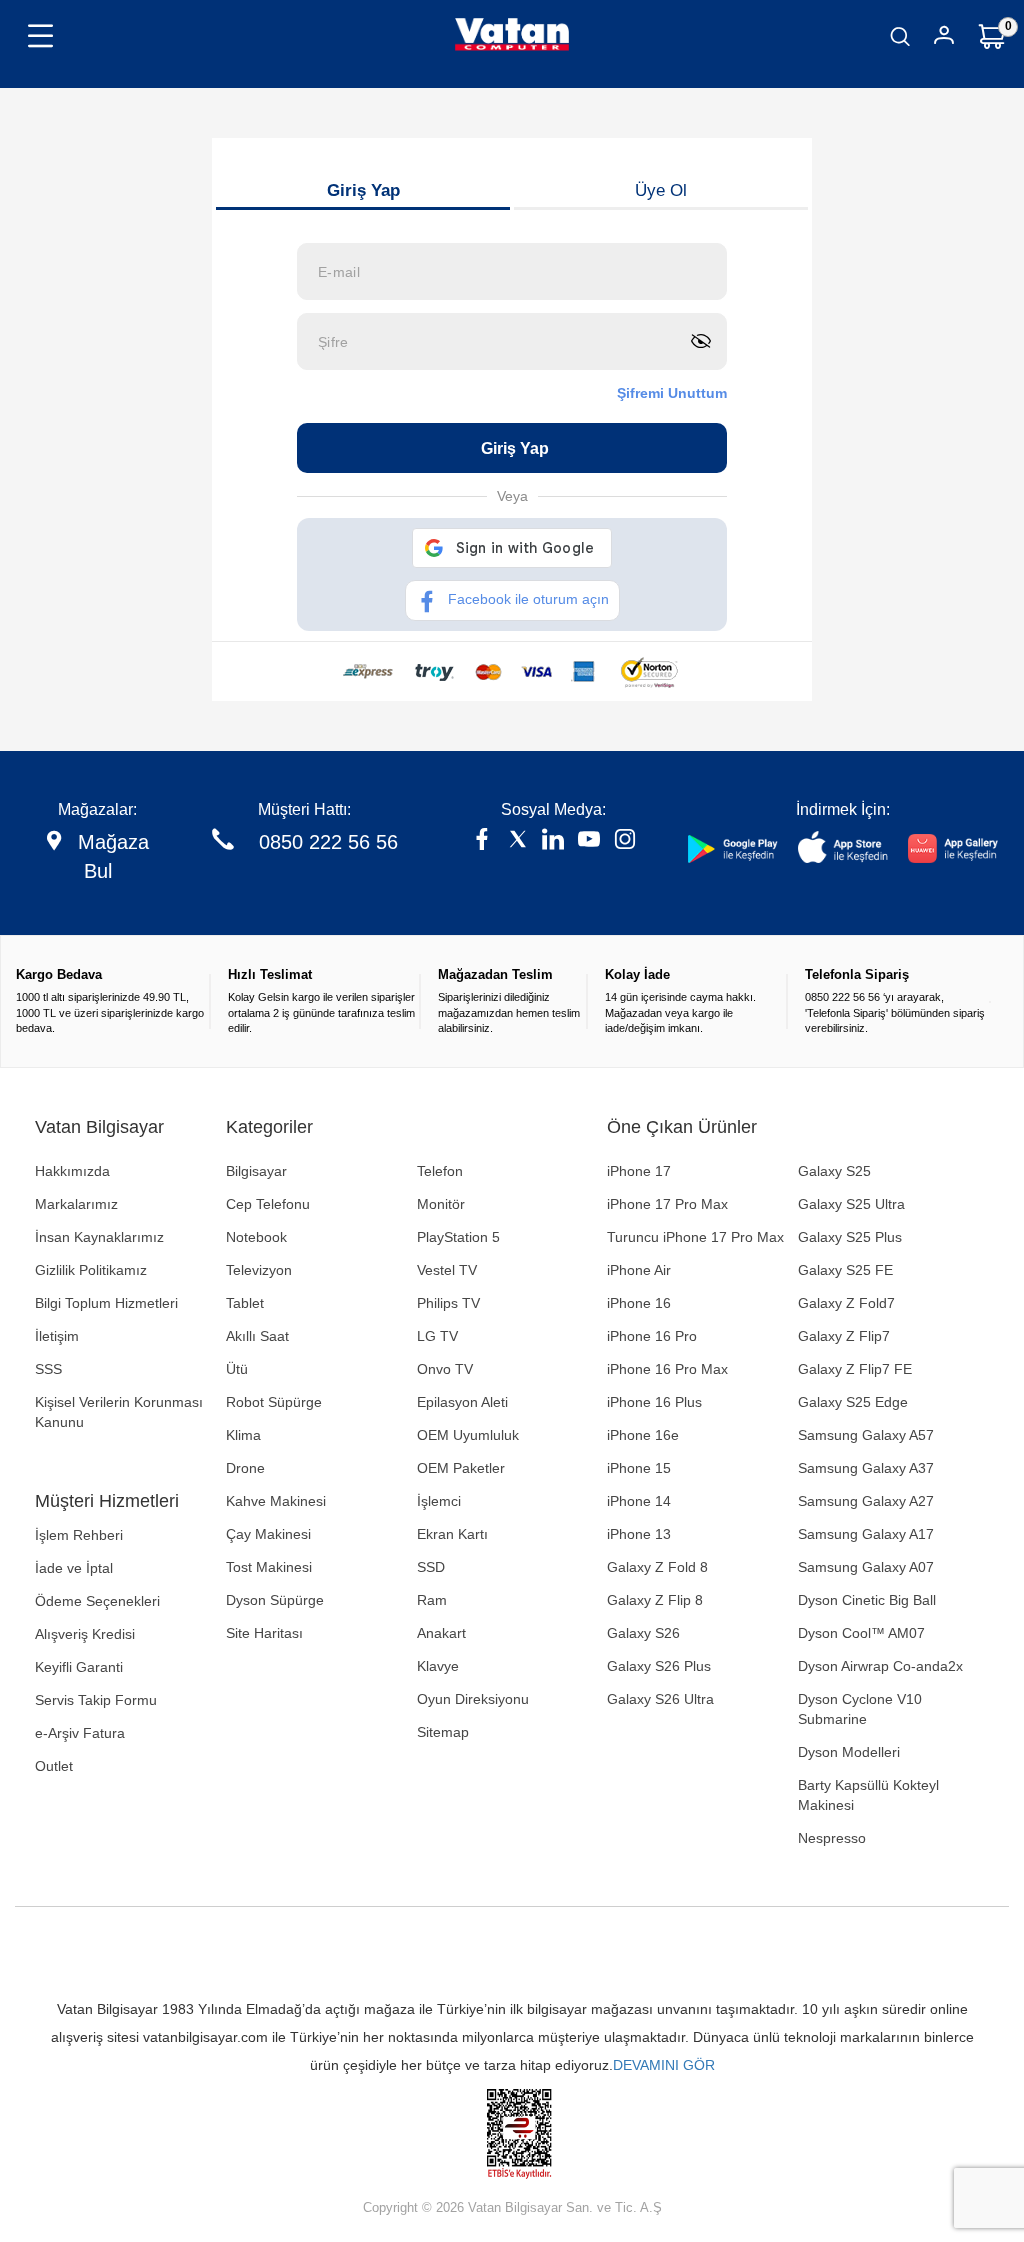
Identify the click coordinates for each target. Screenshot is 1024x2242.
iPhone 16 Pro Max (667, 1369)
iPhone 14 (639, 1501)
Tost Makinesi (269, 1567)
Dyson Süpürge (275, 1600)
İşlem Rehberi (79, 1535)
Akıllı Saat (257, 1336)
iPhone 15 (639, 1468)
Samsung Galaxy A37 (866, 1468)
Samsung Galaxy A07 (866, 1567)
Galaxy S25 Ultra (851, 1204)
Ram (432, 1600)
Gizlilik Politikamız (91, 1270)
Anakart (441, 1633)
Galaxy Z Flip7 (844, 1336)
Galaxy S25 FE (845, 1270)
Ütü (237, 1369)
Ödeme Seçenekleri (97, 1601)
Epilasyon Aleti (462, 1402)
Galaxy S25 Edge (853, 1402)
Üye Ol (661, 190)
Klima (243, 1435)
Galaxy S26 (643, 1633)
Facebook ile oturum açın (528, 599)
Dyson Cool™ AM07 (861, 1633)
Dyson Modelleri (849, 1752)
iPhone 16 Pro (652, 1336)
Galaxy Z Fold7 (846, 1303)
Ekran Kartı (452, 1534)
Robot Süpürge (274, 1402)
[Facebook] (482, 841)
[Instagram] (625, 841)
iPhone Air (639, 1270)
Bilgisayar (256, 1171)
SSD (431, 1567)
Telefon (440, 1171)
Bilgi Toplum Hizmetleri (106, 1303)
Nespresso (832, 1838)
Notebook (256, 1237)
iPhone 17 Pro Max (667, 1204)
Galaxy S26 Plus (659, 1666)
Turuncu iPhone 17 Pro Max (695, 1237)
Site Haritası (264, 1633)
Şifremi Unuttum (672, 393)
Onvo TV (445, 1369)
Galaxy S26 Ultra (660, 1699)
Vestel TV (447, 1270)
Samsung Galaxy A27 (866, 1501)
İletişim (57, 1336)
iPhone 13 (639, 1534)
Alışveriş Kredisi (85, 1634)
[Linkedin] (553, 841)
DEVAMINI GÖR (664, 2065)
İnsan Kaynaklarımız (99, 1237)
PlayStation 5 (458, 1237)
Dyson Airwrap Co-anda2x (880, 1666)
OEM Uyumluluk (468, 1435)
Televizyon (259, 1270)
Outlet (54, 1766)
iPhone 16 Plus (654, 1402)
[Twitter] (518, 841)
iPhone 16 (639, 1303)
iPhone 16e (643, 1435)
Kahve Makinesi (276, 1501)
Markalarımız (76, 1204)
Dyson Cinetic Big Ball (867, 1600)
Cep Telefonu (268, 1204)
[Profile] (944, 38)
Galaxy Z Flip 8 (655, 1600)
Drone (245, 1468)
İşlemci (439, 1501)
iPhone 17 (639, 1171)
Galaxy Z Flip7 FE (855, 1369)
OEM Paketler (461, 1468)
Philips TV (448, 1303)
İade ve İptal (74, 1568)
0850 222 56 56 (328, 842)
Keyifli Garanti (79, 1667)
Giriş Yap (363, 190)
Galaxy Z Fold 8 (657, 1567)
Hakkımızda (72, 1171)
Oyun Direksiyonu (473, 1699)
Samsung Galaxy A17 (866, 1534)
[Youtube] (589, 841)
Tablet (245, 1303)
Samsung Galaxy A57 (866, 1435)
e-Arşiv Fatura (80, 1733)
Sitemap (443, 1732)
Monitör (441, 1204)
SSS (48, 1369)
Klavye (438, 1666)
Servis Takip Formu (96, 1700)
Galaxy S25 (834, 1171)
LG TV (437, 1336)
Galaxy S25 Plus (850, 1237)
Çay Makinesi (268, 1534)
